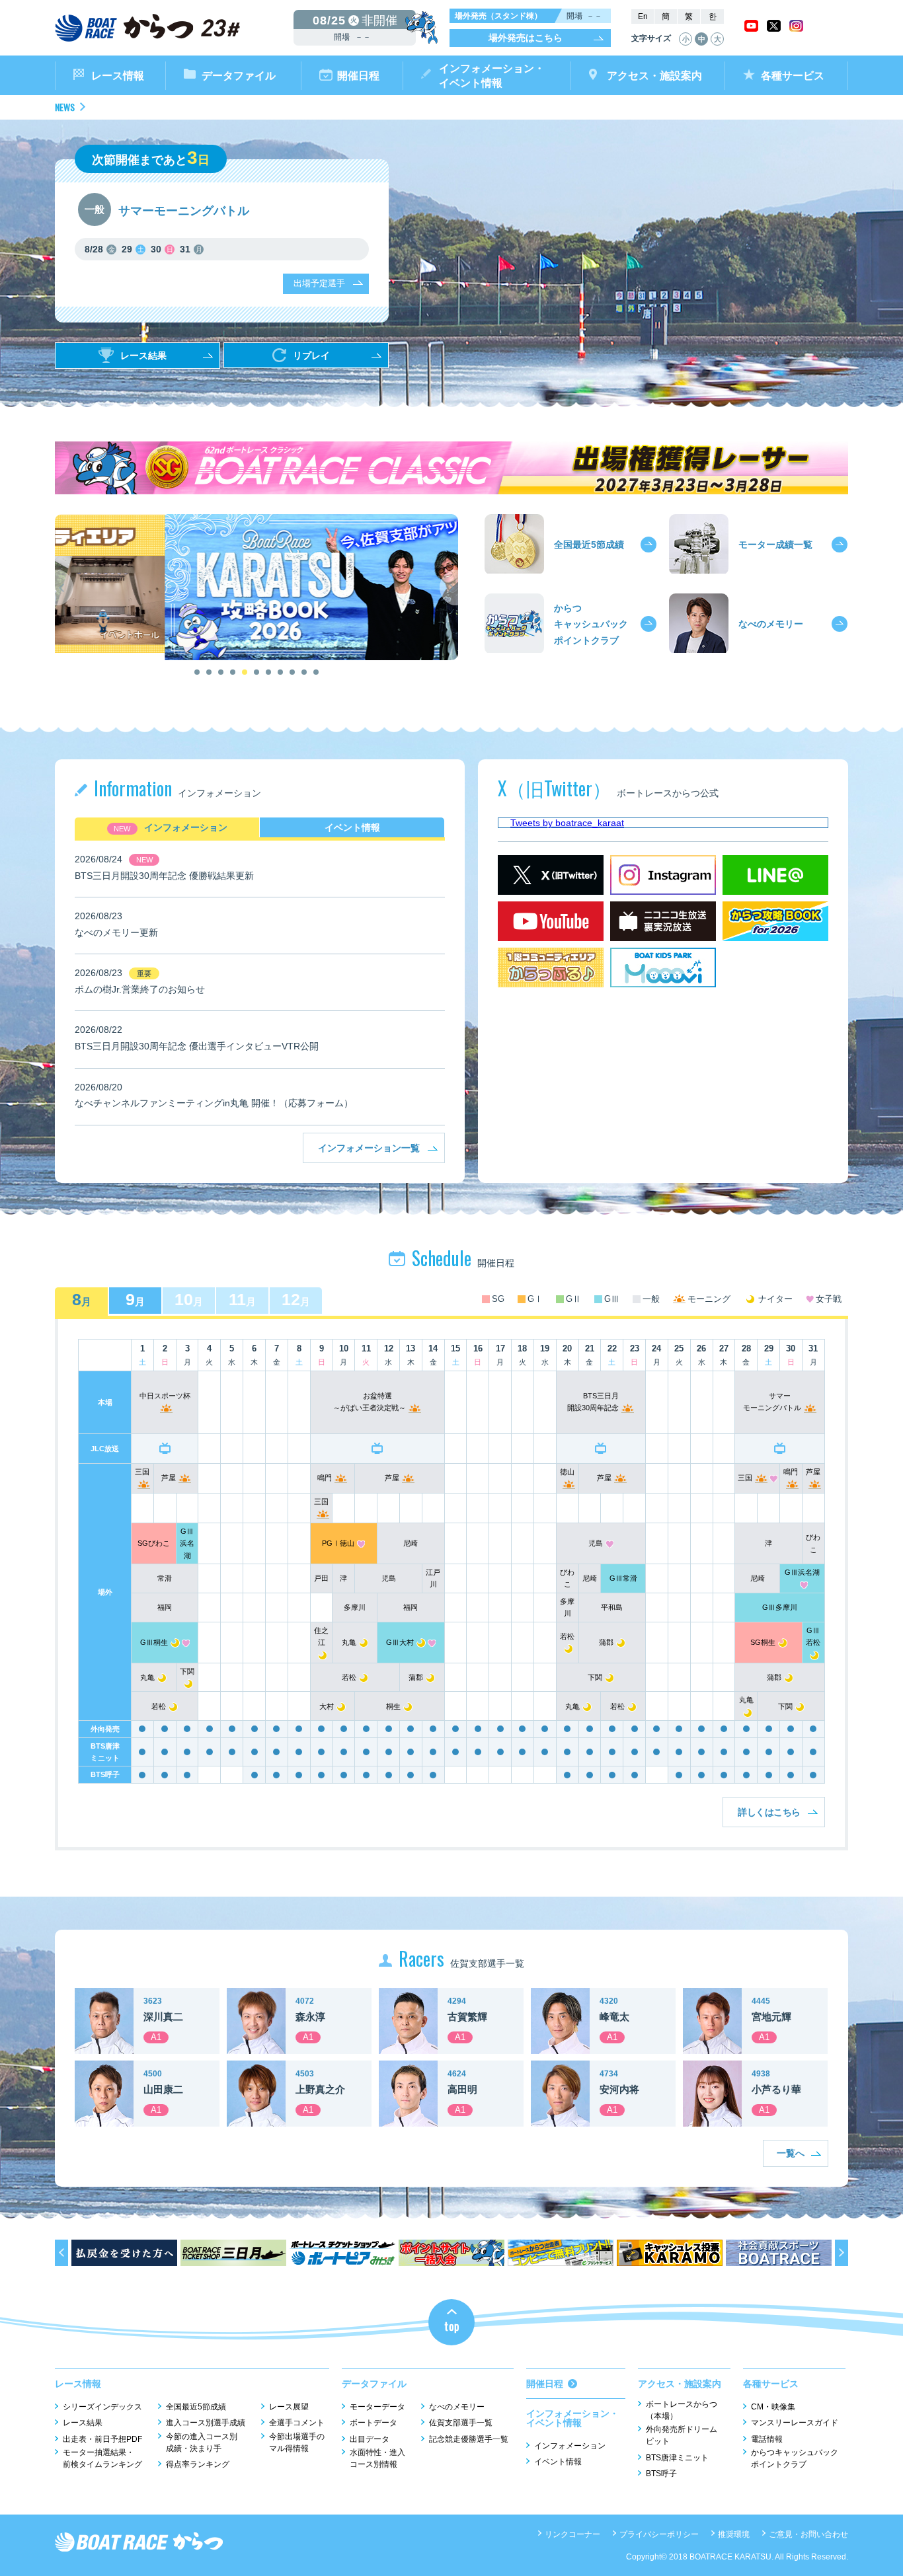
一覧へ (791, 2153)
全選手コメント (297, 2423)
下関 (595, 1677)
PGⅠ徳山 (338, 1543)
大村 (327, 1706)
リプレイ (311, 356)
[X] (774, 28)
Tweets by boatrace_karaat (567, 823)
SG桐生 (763, 1642)
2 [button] (209, 672)
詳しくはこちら (769, 1812)
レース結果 (143, 356)
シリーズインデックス (102, 2407)
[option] (256, 587)
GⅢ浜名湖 (187, 1543)
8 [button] (280, 672)
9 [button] (292, 672)
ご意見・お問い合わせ (808, 2534)
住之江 (321, 1636)
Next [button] (445, 587)
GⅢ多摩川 (780, 1607)
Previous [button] (68, 587)
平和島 (612, 1607)
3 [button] (221, 672)
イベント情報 (352, 827)
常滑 (165, 1578)
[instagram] (796, 28)
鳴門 (325, 1478)
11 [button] (316, 672)
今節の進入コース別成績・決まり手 (202, 2443)
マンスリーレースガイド (795, 2423)
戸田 (321, 1578)
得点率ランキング (198, 2464)
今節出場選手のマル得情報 (297, 2443)
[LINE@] (775, 863)
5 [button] (245, 672)
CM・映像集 (773, 2407)
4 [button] (233, 672)
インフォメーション (186, 827)
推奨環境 (734, 2534)
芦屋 (169, 1478)
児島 (596, 1543)
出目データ (370, 2439)
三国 (745, 1478)
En (643, 17)
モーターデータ (377, 2407)
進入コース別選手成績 (206, 2423)
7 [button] (268, 672)
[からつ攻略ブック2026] (775, 909)
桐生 (393, 1706)
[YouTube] (551, 909)
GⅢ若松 (813, 1636)
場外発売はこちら (526, 38)
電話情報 (767, 2439)
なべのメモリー (457, 2407)
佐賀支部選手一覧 (461, 2423)
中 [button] (702, 39)
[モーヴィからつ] (663, 956)
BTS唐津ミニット (677, 2458)
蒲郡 (606, 1642)
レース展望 (289, 2407)
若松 (349, 1677)
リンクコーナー (572, 2534)
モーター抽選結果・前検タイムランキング (102, 2458)
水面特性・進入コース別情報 (377, 2458)
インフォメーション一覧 (369, 1148)
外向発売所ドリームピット (682, 2435)
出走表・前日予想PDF (102, 2439)
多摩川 (355, 1607)
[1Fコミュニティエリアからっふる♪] (551, 956)
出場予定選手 (319, 283)
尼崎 (411, 1543)
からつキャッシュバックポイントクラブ (795, 2458)
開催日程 (358, 76)
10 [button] (304, 672)
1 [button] (197, 672)
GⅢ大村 (400, 1642)
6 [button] (256, 672)
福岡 (165, 1607)
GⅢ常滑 (623, 1578)
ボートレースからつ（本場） (682, 2410)
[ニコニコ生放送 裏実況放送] (663, 909)
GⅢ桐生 (154, 1642)
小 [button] (686, 39)
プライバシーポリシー (659, 2534)
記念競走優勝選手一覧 (469, 2439)
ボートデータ (373, 2423)
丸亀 (349, 1642)
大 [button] (718, 39)
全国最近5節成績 (196, 2407)
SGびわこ (154, 1543)
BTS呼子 (661, 2474)
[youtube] (751, 28)
